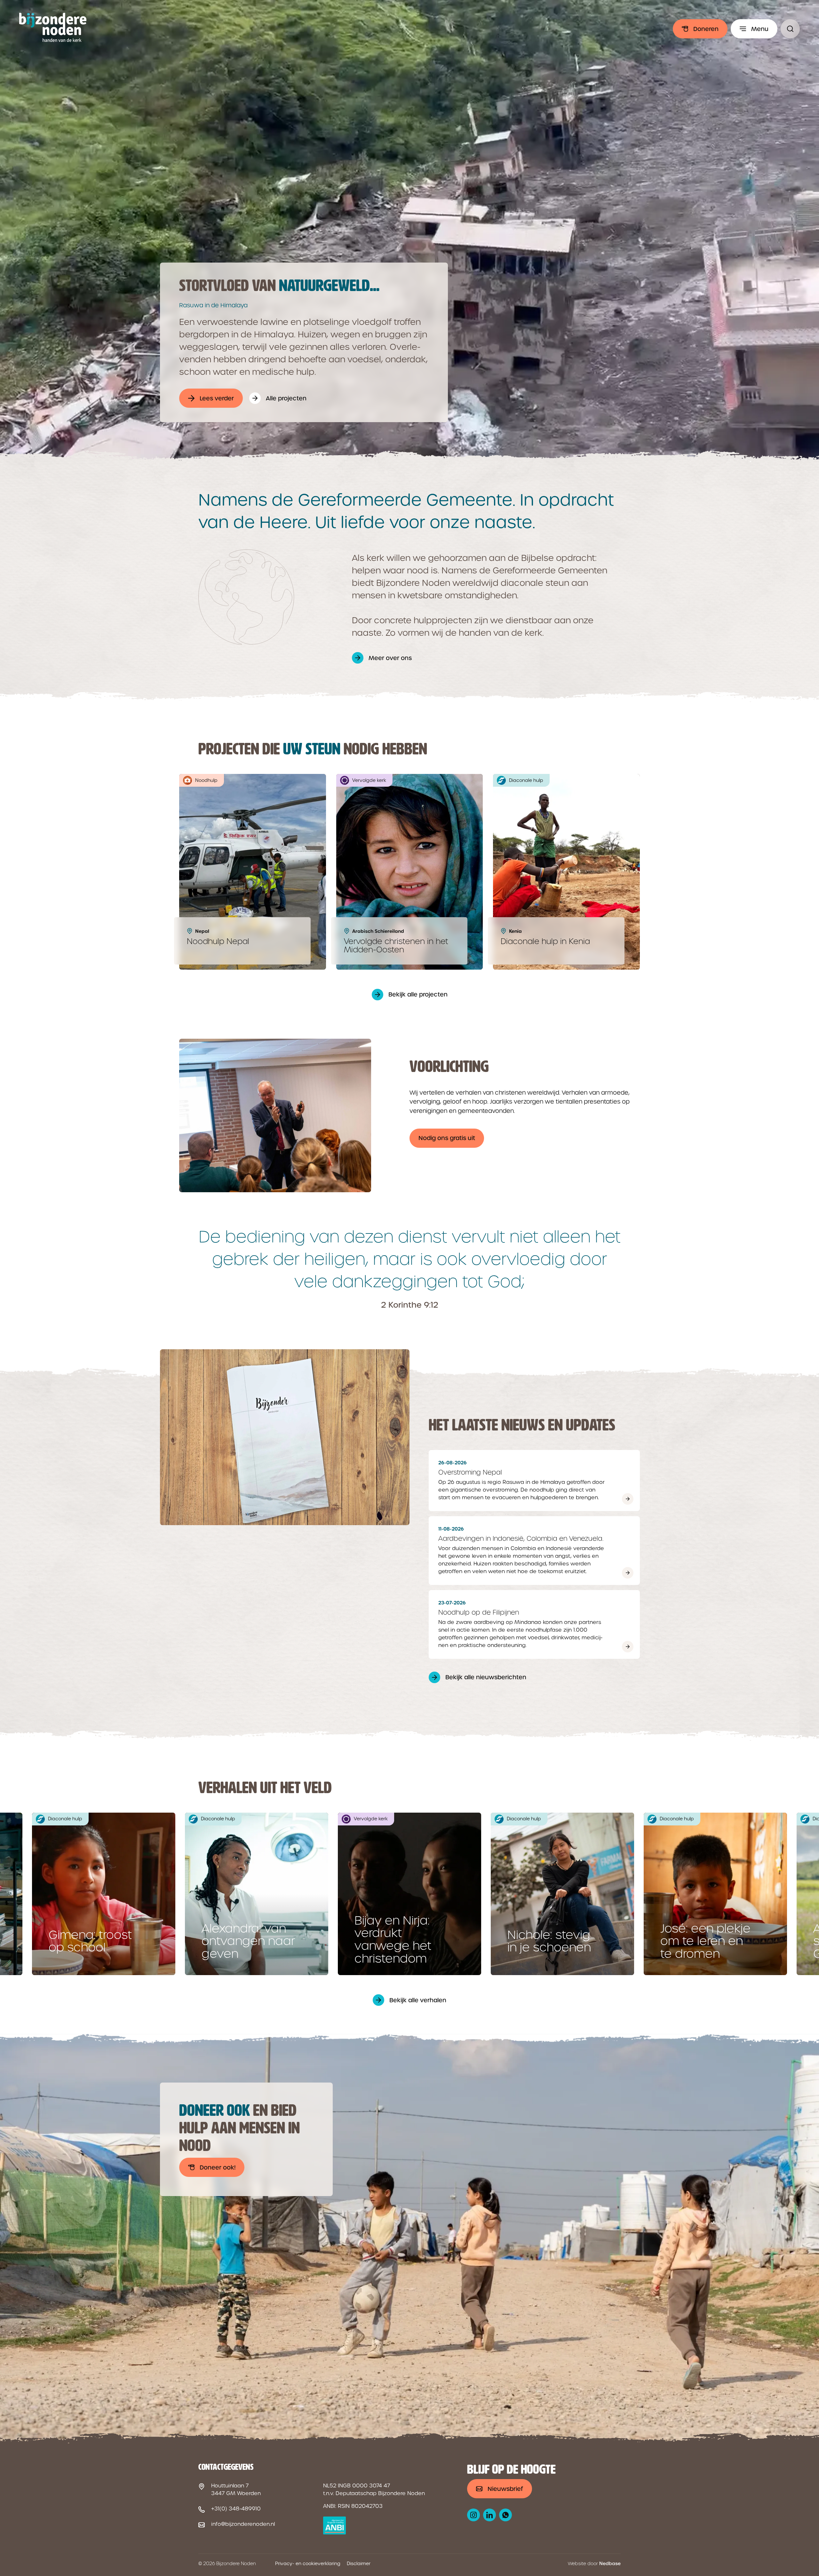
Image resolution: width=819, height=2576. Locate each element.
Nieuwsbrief (505, 2489)
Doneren (706, 29)
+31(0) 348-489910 (236, 2509)
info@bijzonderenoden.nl (243, 2524)
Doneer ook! (218, 2167)
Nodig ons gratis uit (447, 1138)
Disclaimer (359, 2564)
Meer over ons (390, 658)
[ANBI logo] (334, 2525)
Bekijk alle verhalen (418, 2000)
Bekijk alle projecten (418, 994)
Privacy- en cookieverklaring (308, 2564)
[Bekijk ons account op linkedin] (489, 2515)
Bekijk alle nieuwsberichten (486, 1677)
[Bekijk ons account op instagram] (473, 2515)
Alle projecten (286, 398)
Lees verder (217, 398)
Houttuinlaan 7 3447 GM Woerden (236, 2489)
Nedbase (610, 2564)
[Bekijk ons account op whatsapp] (505, 2515)
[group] (104, 1894)
